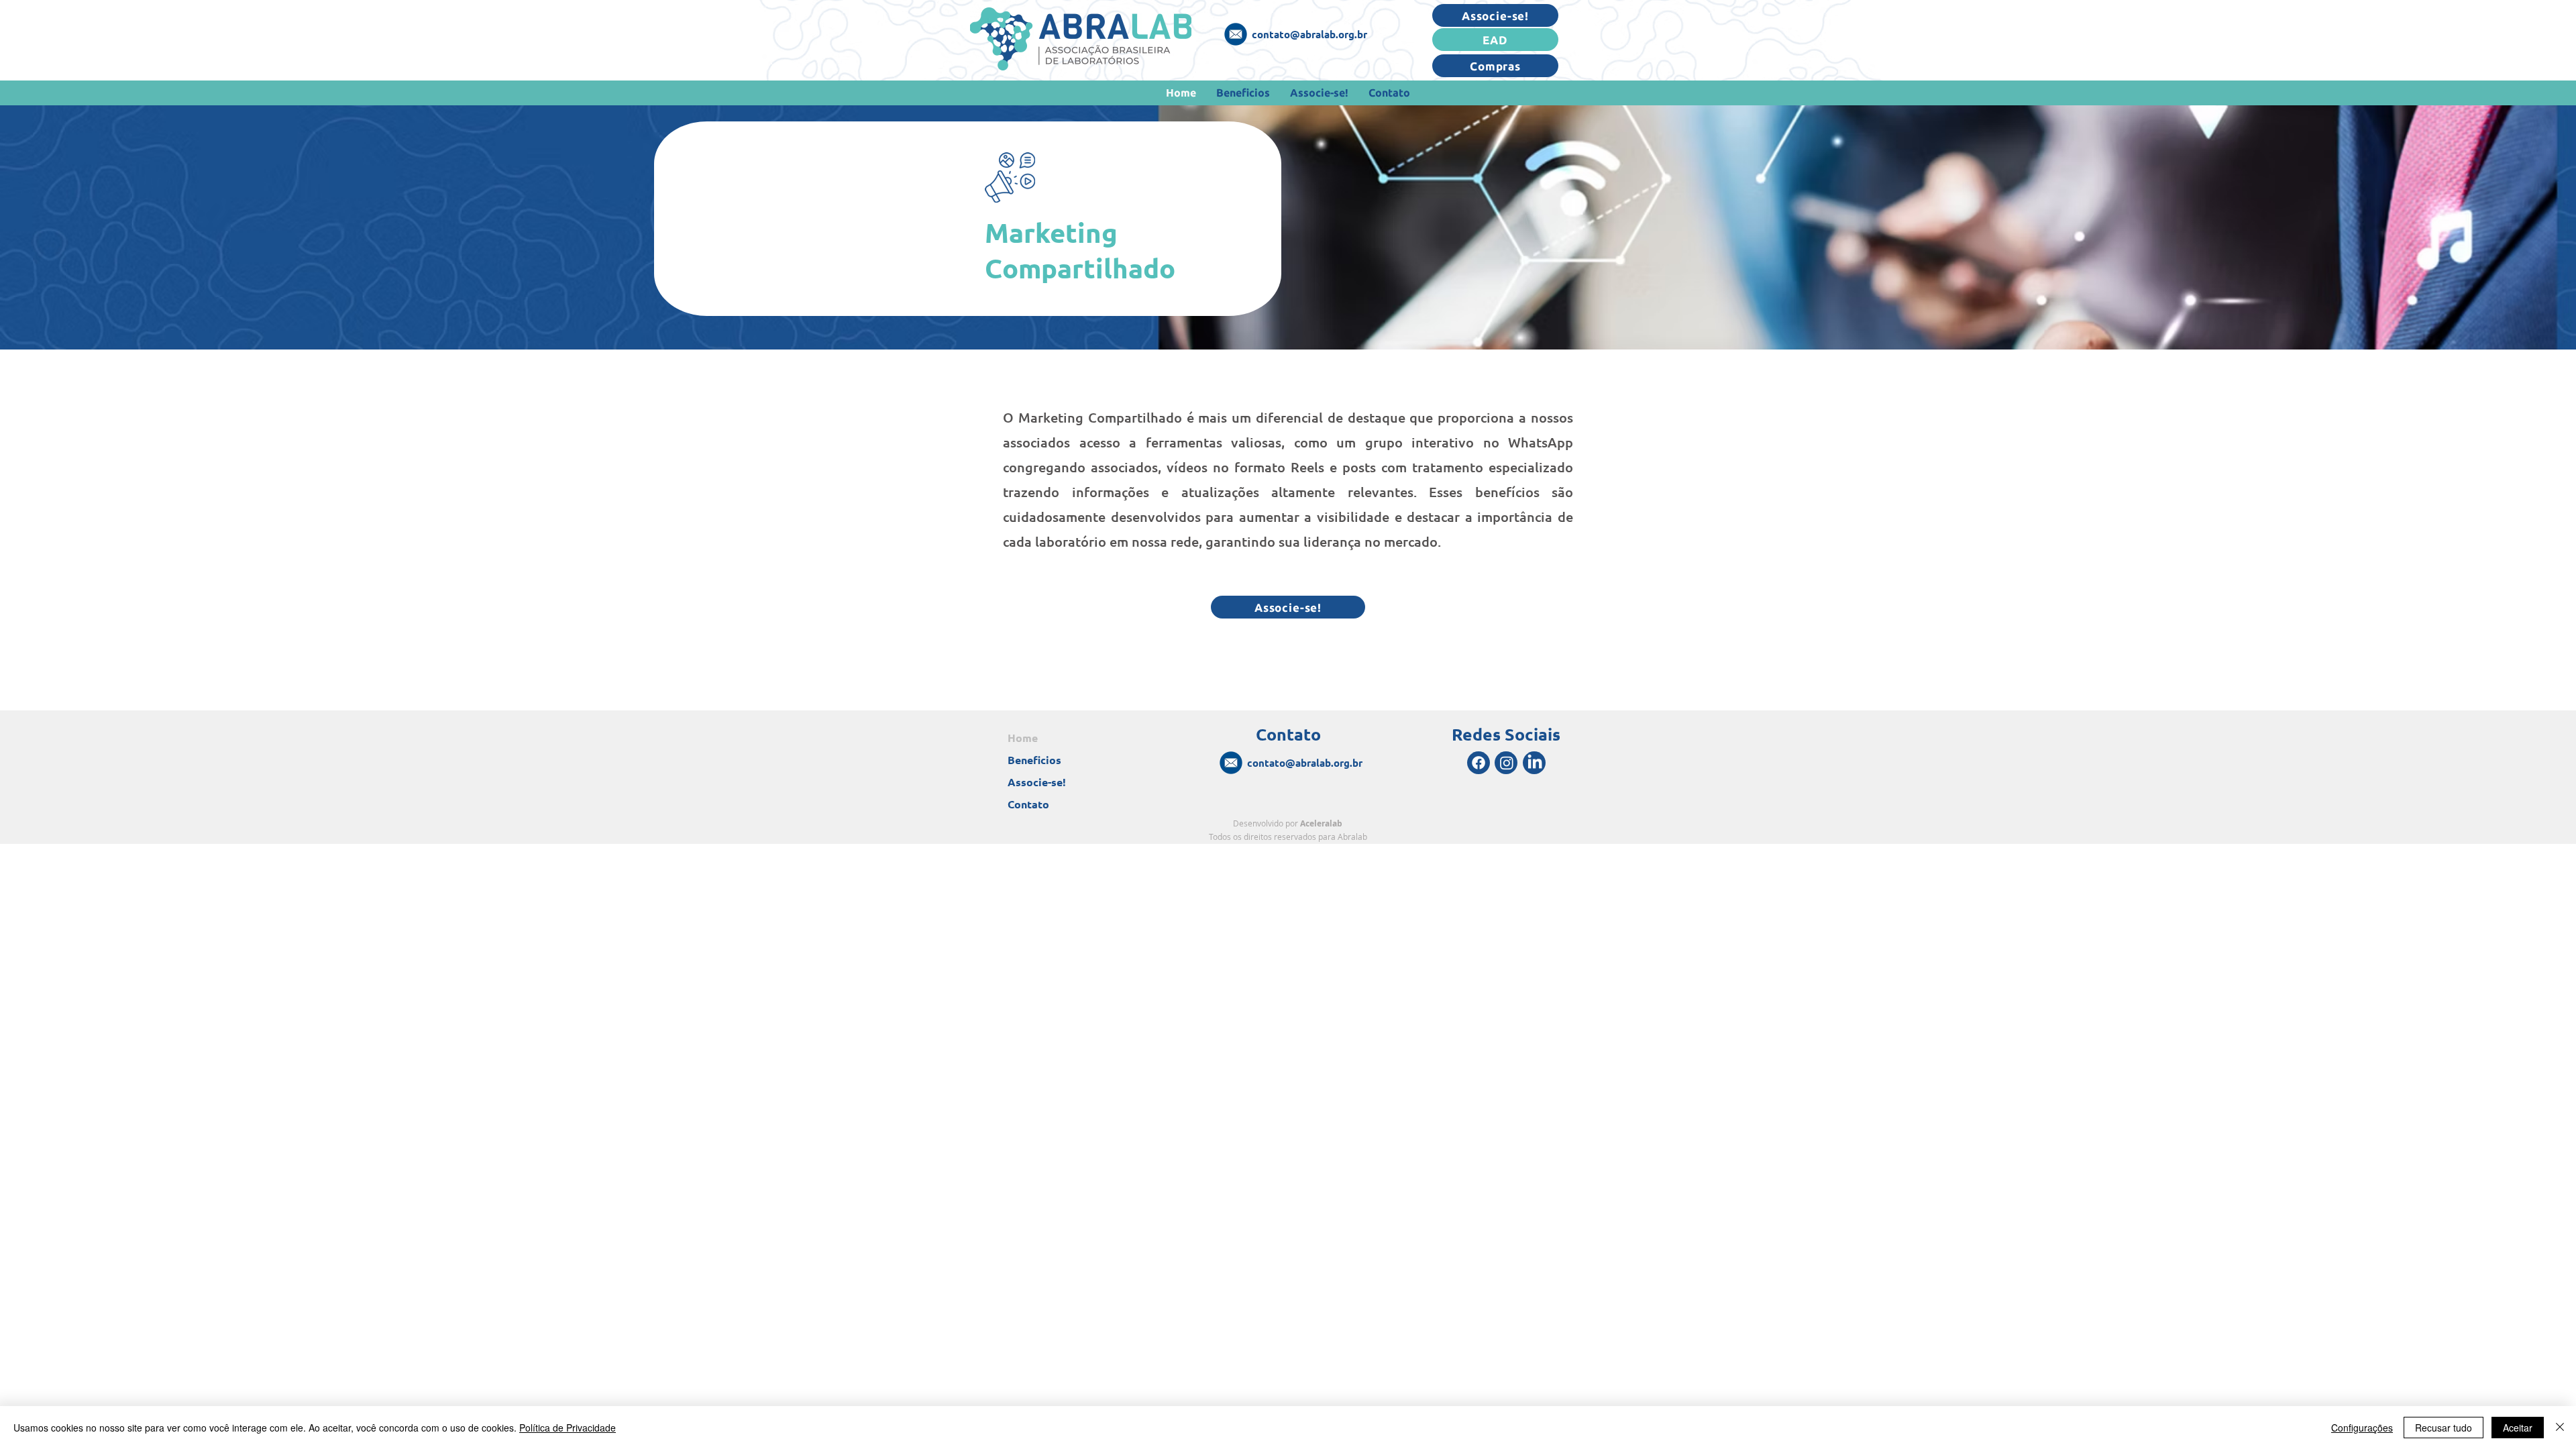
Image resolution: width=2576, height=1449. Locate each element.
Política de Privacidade (568, 1428)
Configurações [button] (2362, 1428)
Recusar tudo (2444, 1428)
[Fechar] (2560, 1428)
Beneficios (1034, 760)
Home (1023, 738)
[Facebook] (1479, 763)
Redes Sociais (1506, 734)
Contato (1028, 804)
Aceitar (2518, 1428)
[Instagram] (1507, 763)
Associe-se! (1037, 782)
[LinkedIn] (1535, 763)
